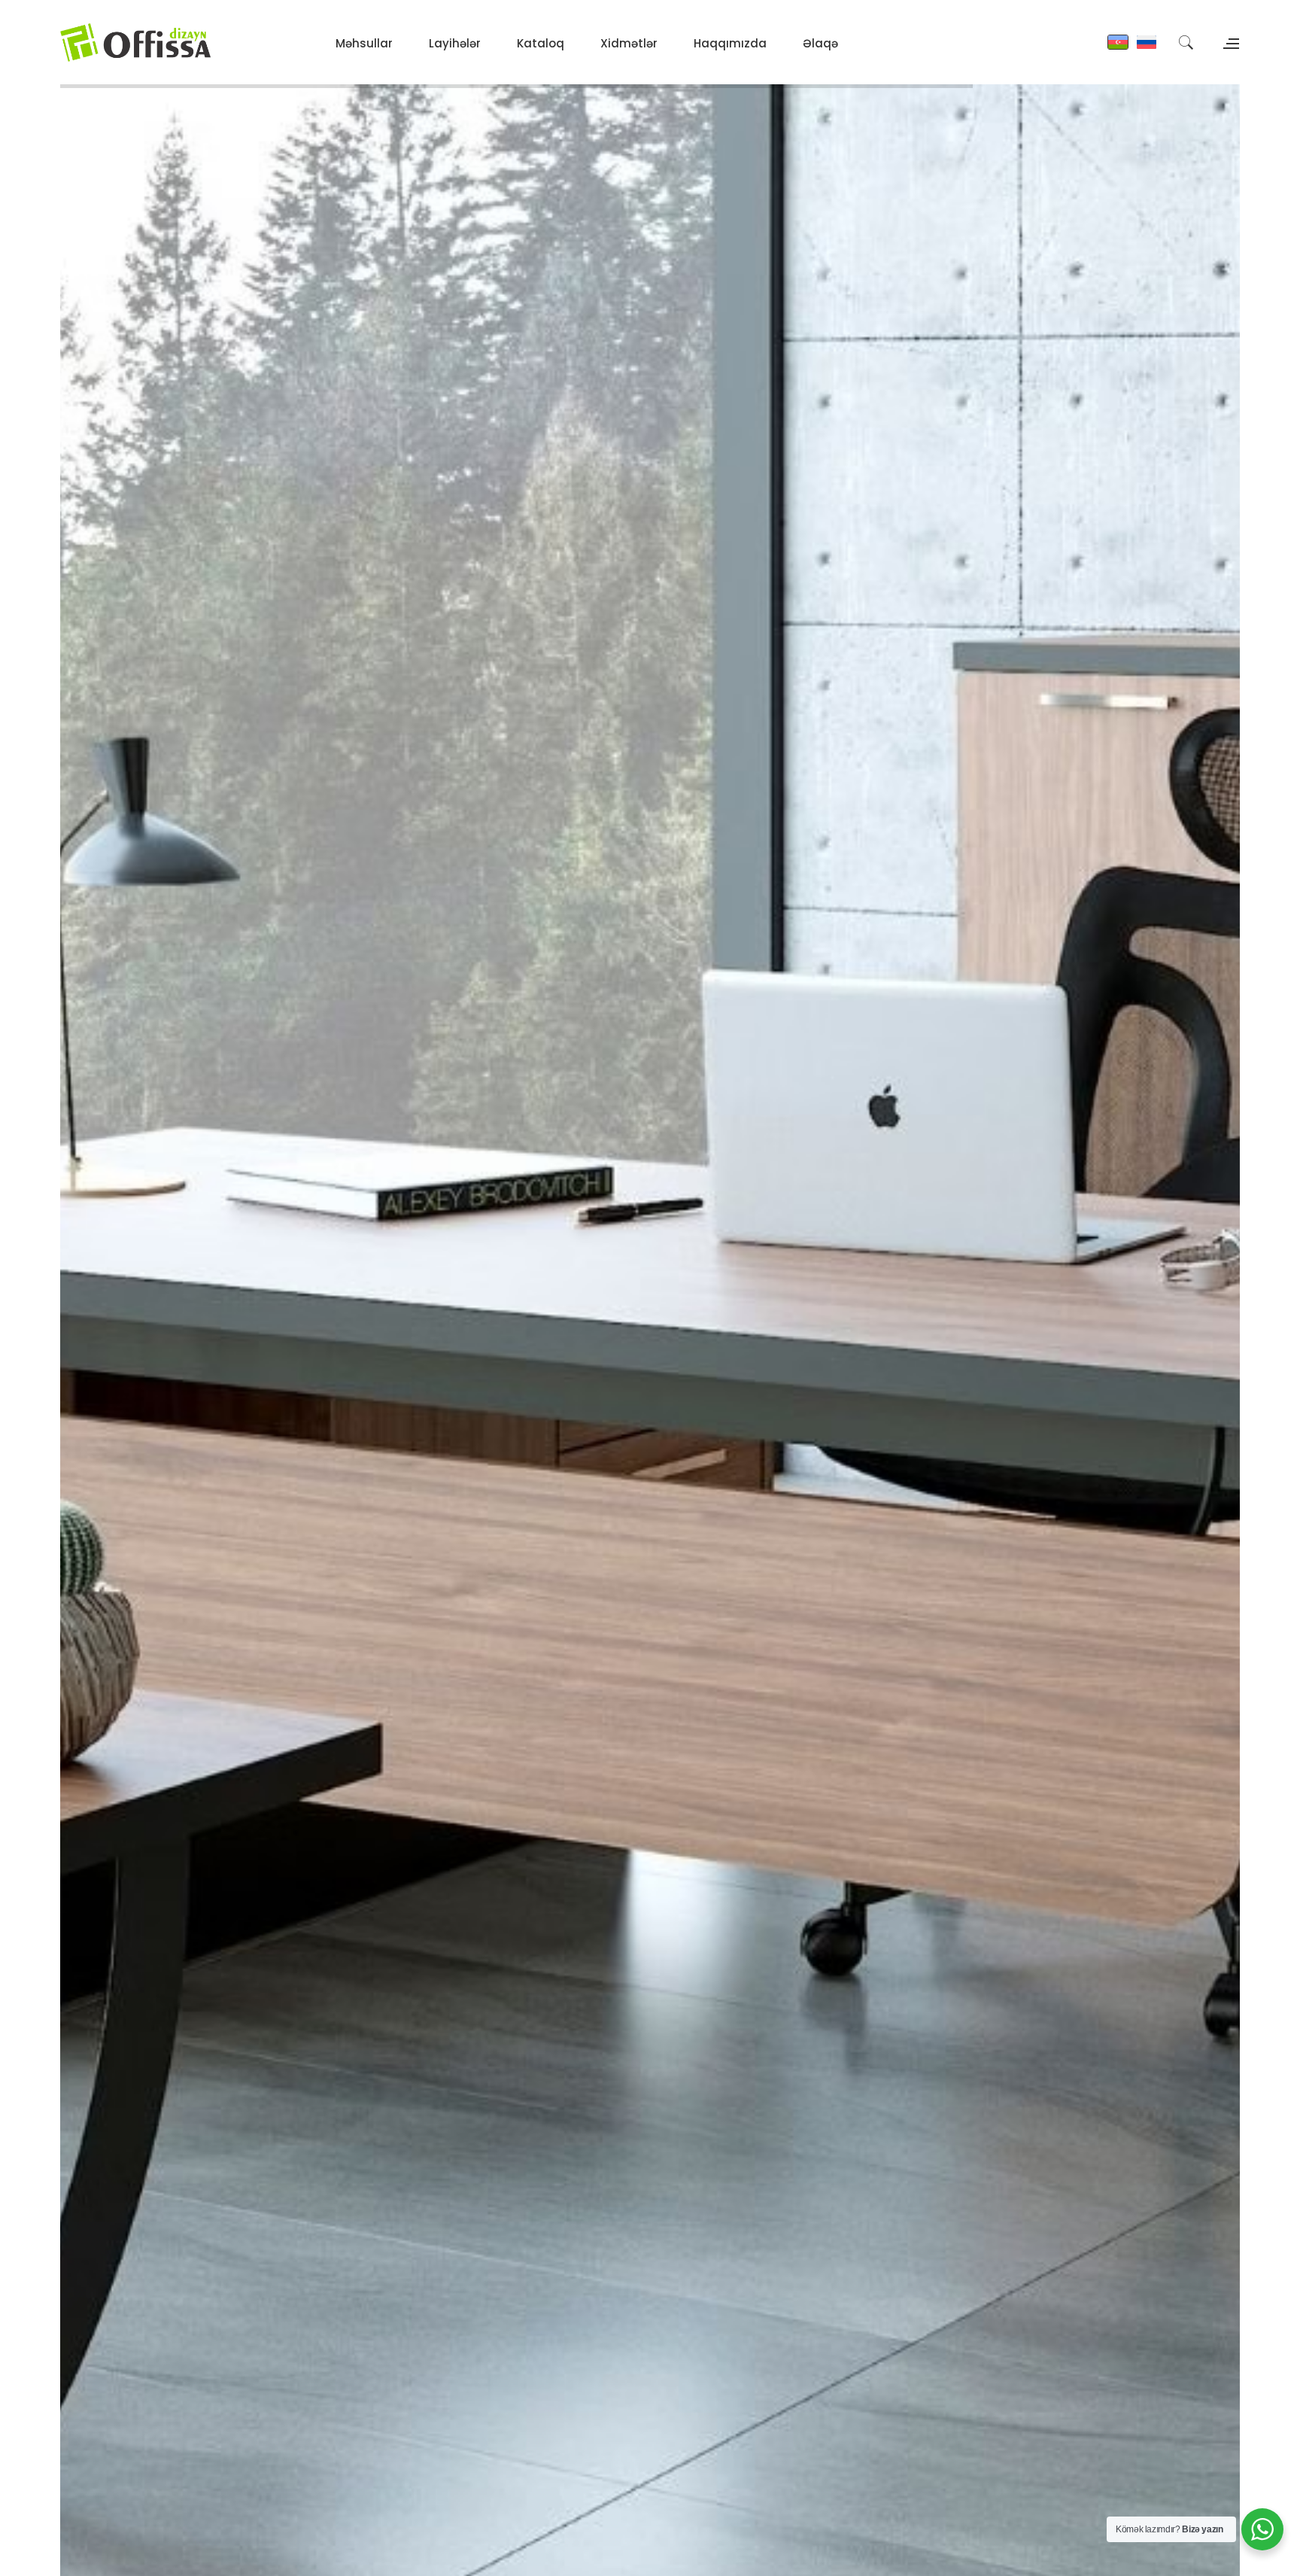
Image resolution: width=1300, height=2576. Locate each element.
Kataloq (541, 43)
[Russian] (1147, 42)
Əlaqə (820, 43)
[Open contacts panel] (1229, 41)
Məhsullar (364, 43)
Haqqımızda (730, 43)
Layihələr (455, 43)
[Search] (1186, 42)
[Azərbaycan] (1118, 42)
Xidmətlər (629, 43)
